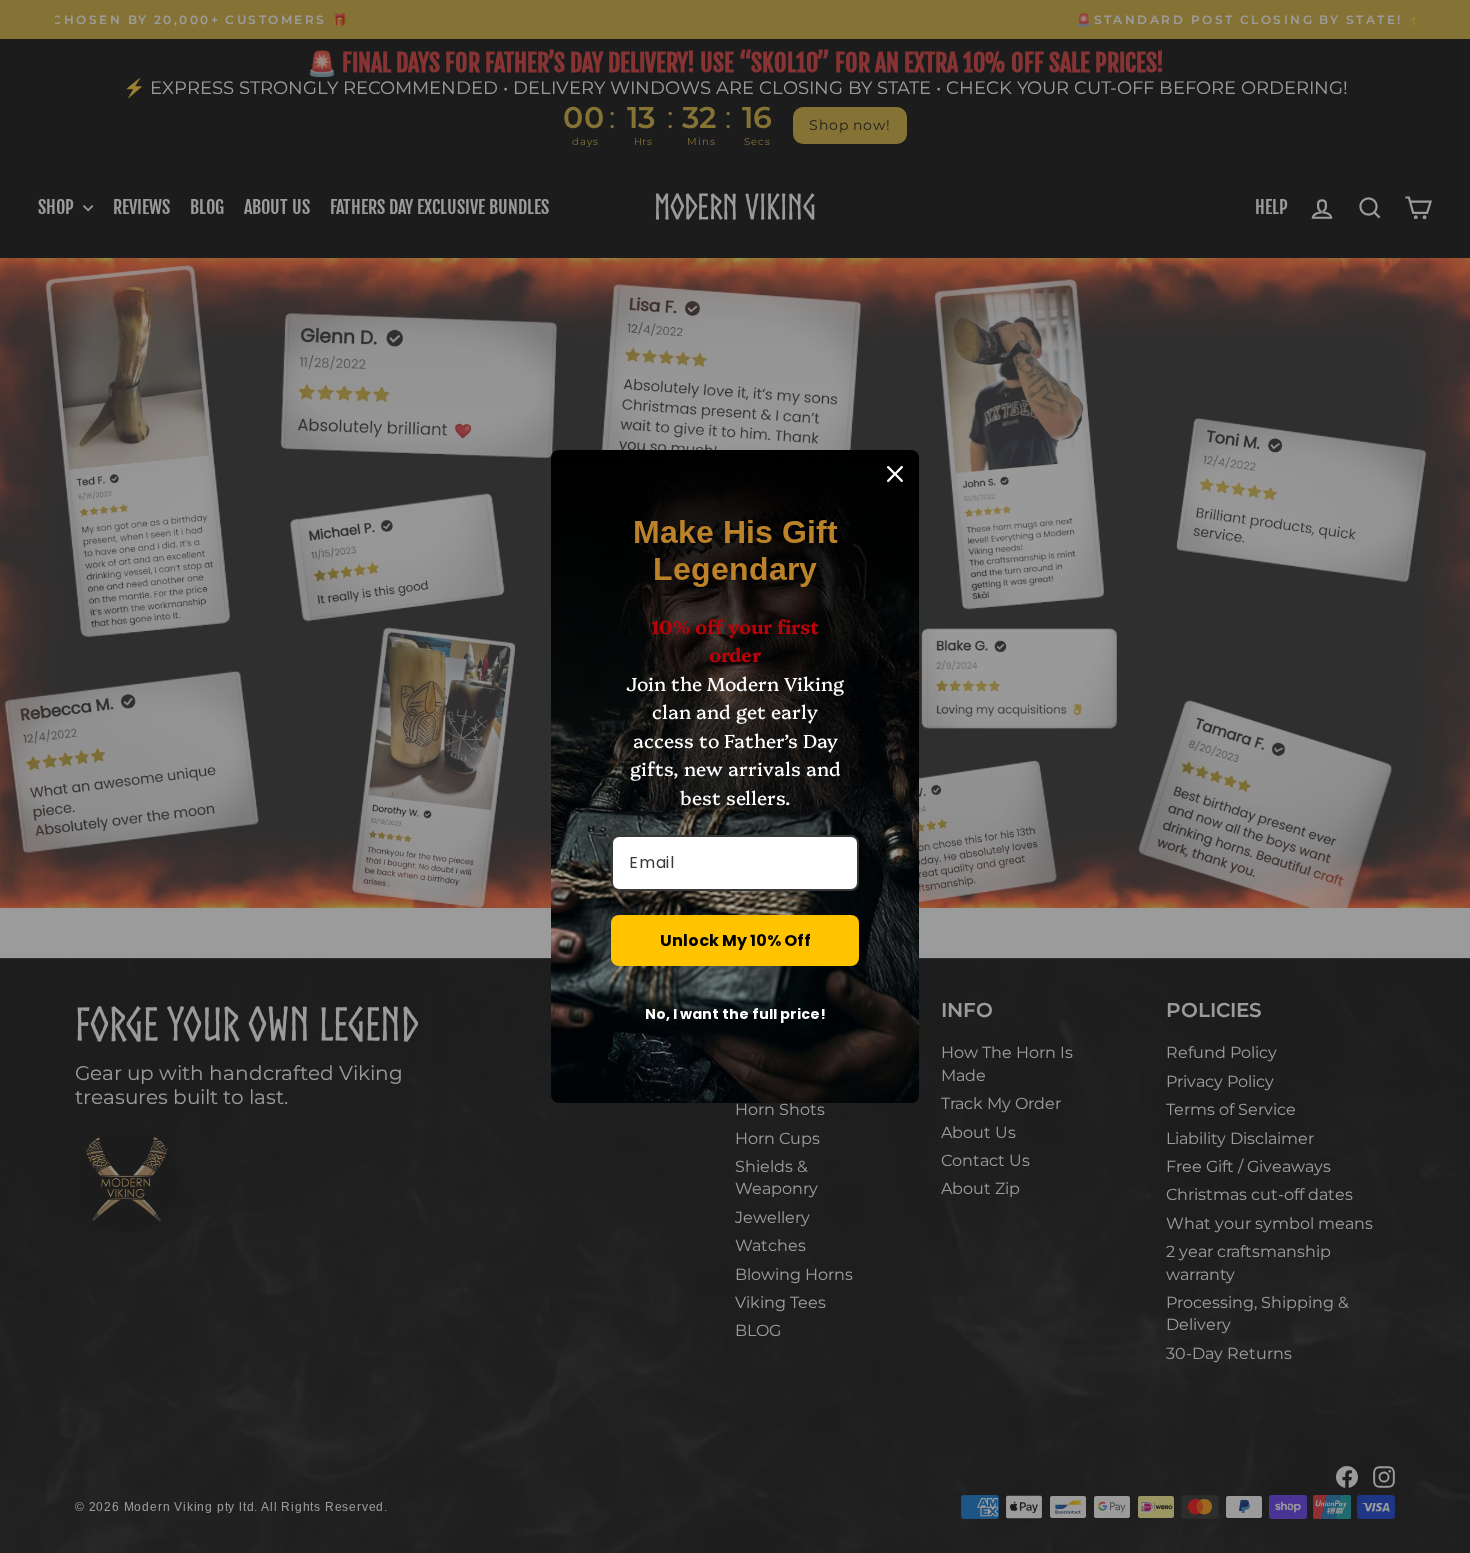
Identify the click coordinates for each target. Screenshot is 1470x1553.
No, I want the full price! (735, 1014)
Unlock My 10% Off (735, 940)
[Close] (895, 474)
